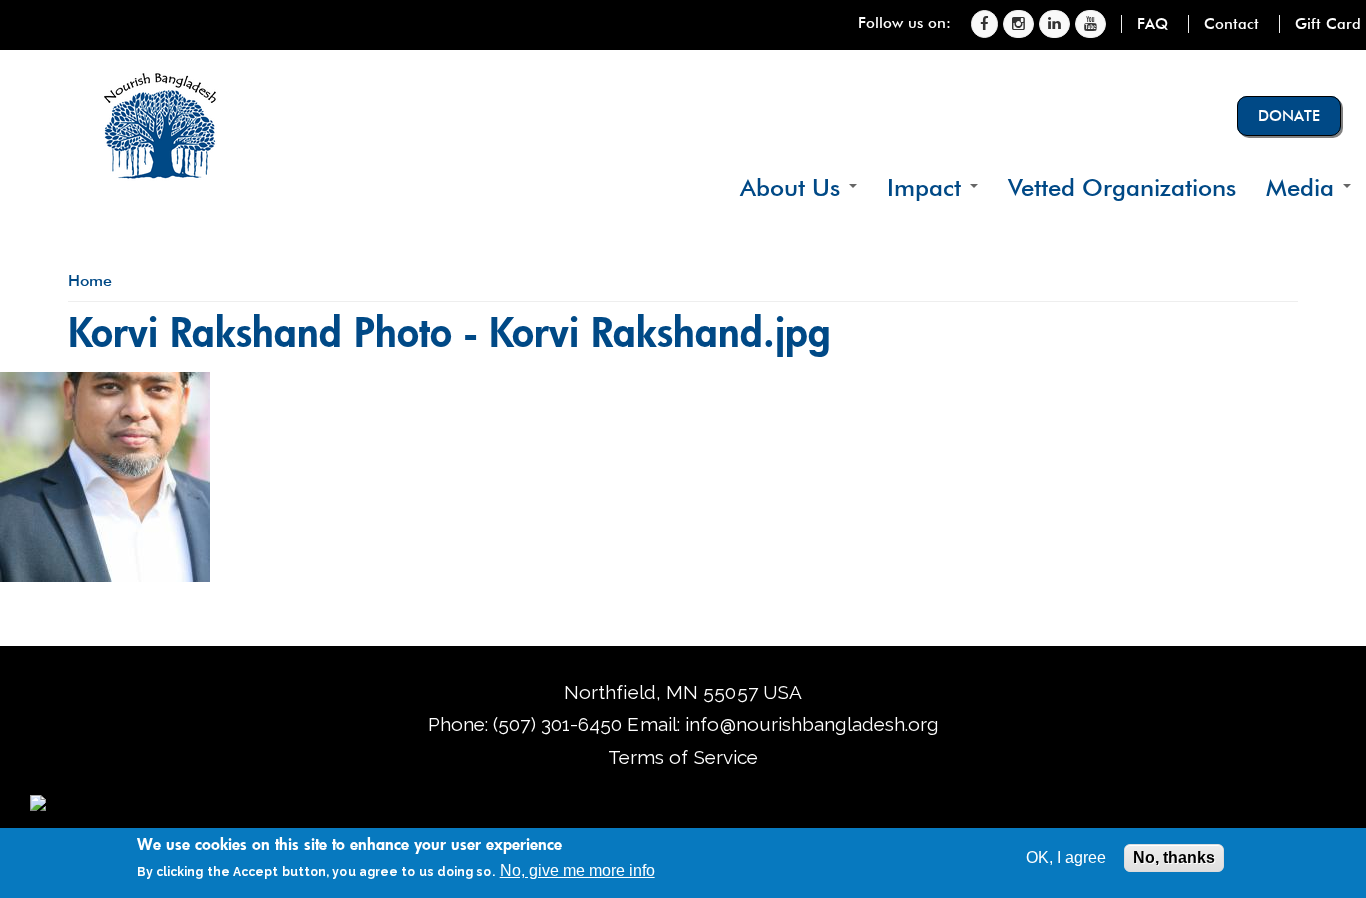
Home (90, 280)
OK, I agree (1066, 857)
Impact (927, 187)
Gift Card (1328, 24)
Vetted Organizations (1122, 187)
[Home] (160, 125)
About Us (793, 187)
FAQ (1152, 24)
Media (1303, 187)
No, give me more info (577, 870)
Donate (1289, 116)
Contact (1231, 24)
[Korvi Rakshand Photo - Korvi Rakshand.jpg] (105, 575)
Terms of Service (683, 757)
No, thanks (1174, 857)
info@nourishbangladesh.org (811, 724)
